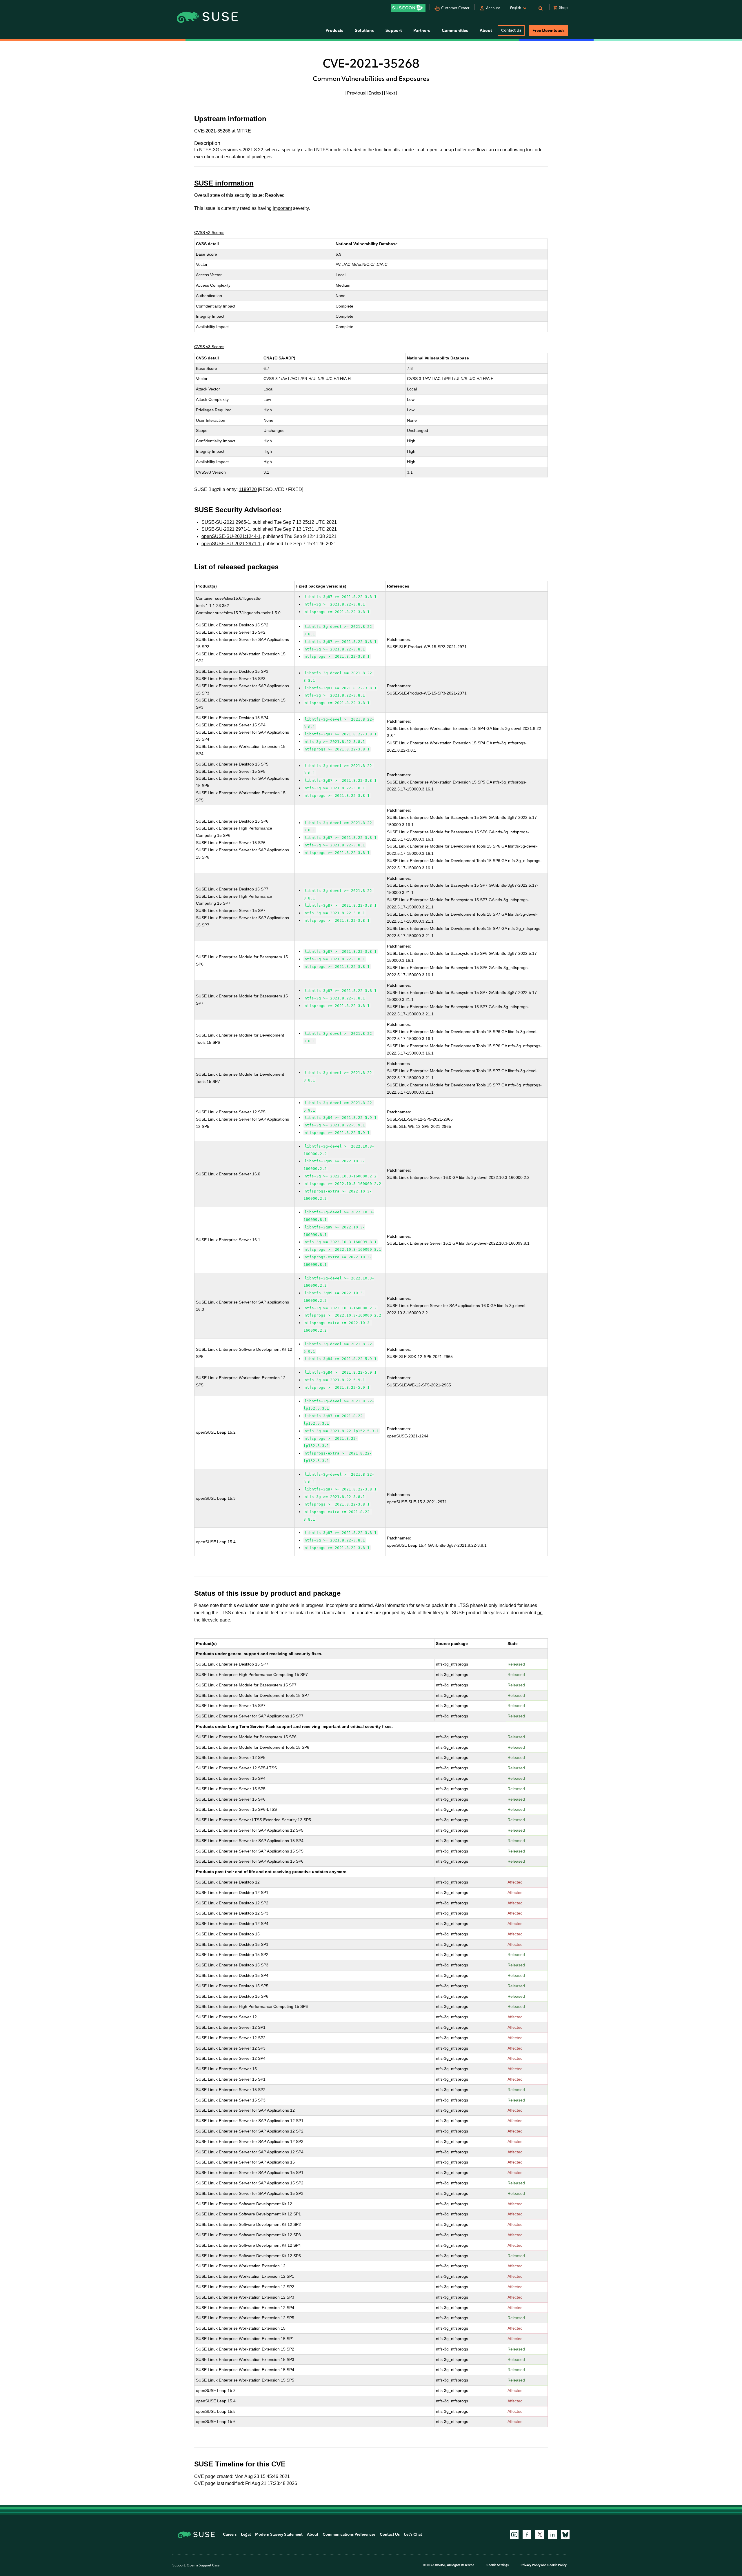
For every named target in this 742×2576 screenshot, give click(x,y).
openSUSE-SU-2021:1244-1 (231, 536)
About (313, 2534)
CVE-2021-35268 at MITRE (223, 131)
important (282, 208)
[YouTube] (514, 2535)
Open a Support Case (203, 2565)
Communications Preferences (349, 2534)
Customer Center (455, 8)
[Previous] (356, 93)
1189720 (248, 489)
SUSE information (224, 183)
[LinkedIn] (552, 2535)
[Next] (390, 93)
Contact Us (511, 30)
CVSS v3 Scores (209, 347)
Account (493, 8)
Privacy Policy (531, 2565)
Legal (246, 2534)
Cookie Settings (498, 2565)
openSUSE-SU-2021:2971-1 (231, 544)
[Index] (375, 93)
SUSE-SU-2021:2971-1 (226, 529)
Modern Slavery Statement (279, 2534)
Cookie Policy (557, 2565)
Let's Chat (413, 2534)
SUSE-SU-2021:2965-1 (226, 522)
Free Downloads (549, 30)
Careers (230, 2534)
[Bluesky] (565, 2535)
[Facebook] (527, 2535)
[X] (540, 2534)
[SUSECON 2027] (408, 8)
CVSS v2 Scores (209, 232)
